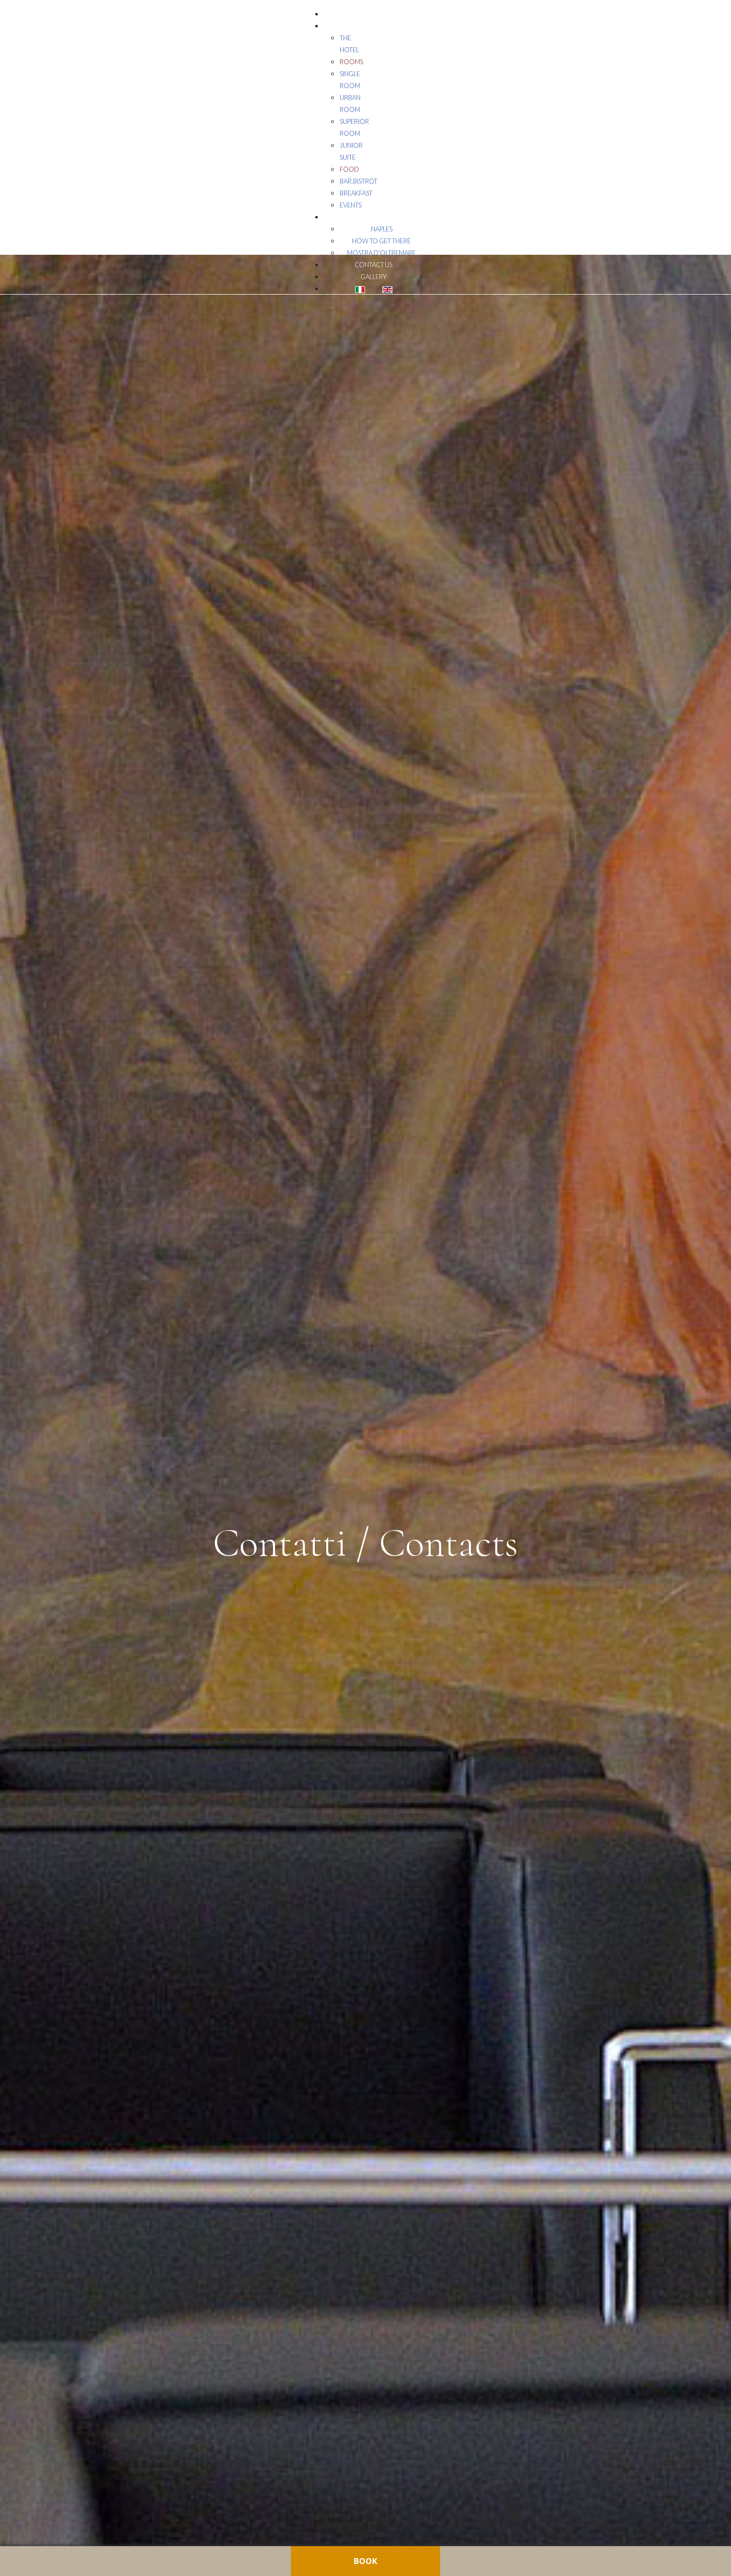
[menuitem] (373, 14)
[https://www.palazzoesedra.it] (24, 19)
